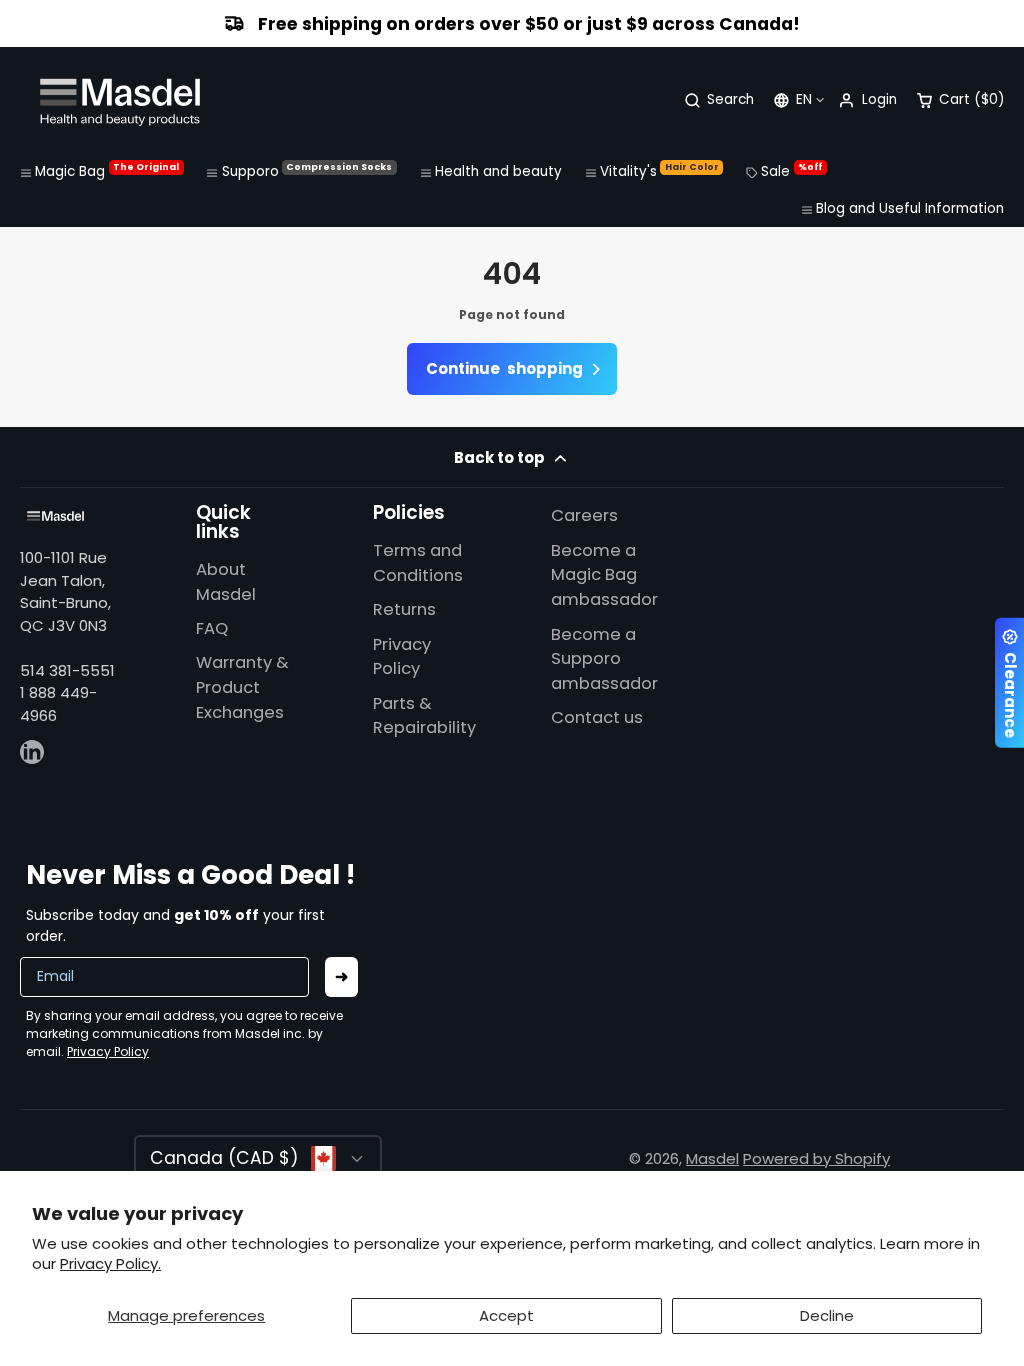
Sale (791, 171)
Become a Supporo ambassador (604, 659)
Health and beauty (498, 171)
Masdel (712, 1158)
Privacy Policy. (110, 1263)
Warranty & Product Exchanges (242, 687)
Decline (827, 1315)
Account (867, 100)
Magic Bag (107, 171)
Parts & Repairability (424, 716)
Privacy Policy (402, 657)
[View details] (55, 516)
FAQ (212, 628)
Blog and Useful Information (910, 208)
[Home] (120, 100)
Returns (404, 609)
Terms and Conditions (418, 563)
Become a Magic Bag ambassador (604, 575)
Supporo (307, 171)
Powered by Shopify (816, 1158)
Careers (584, 515)
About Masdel (226, 582)
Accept (506, 1315)
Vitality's (659, 171)
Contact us (597, 717)
